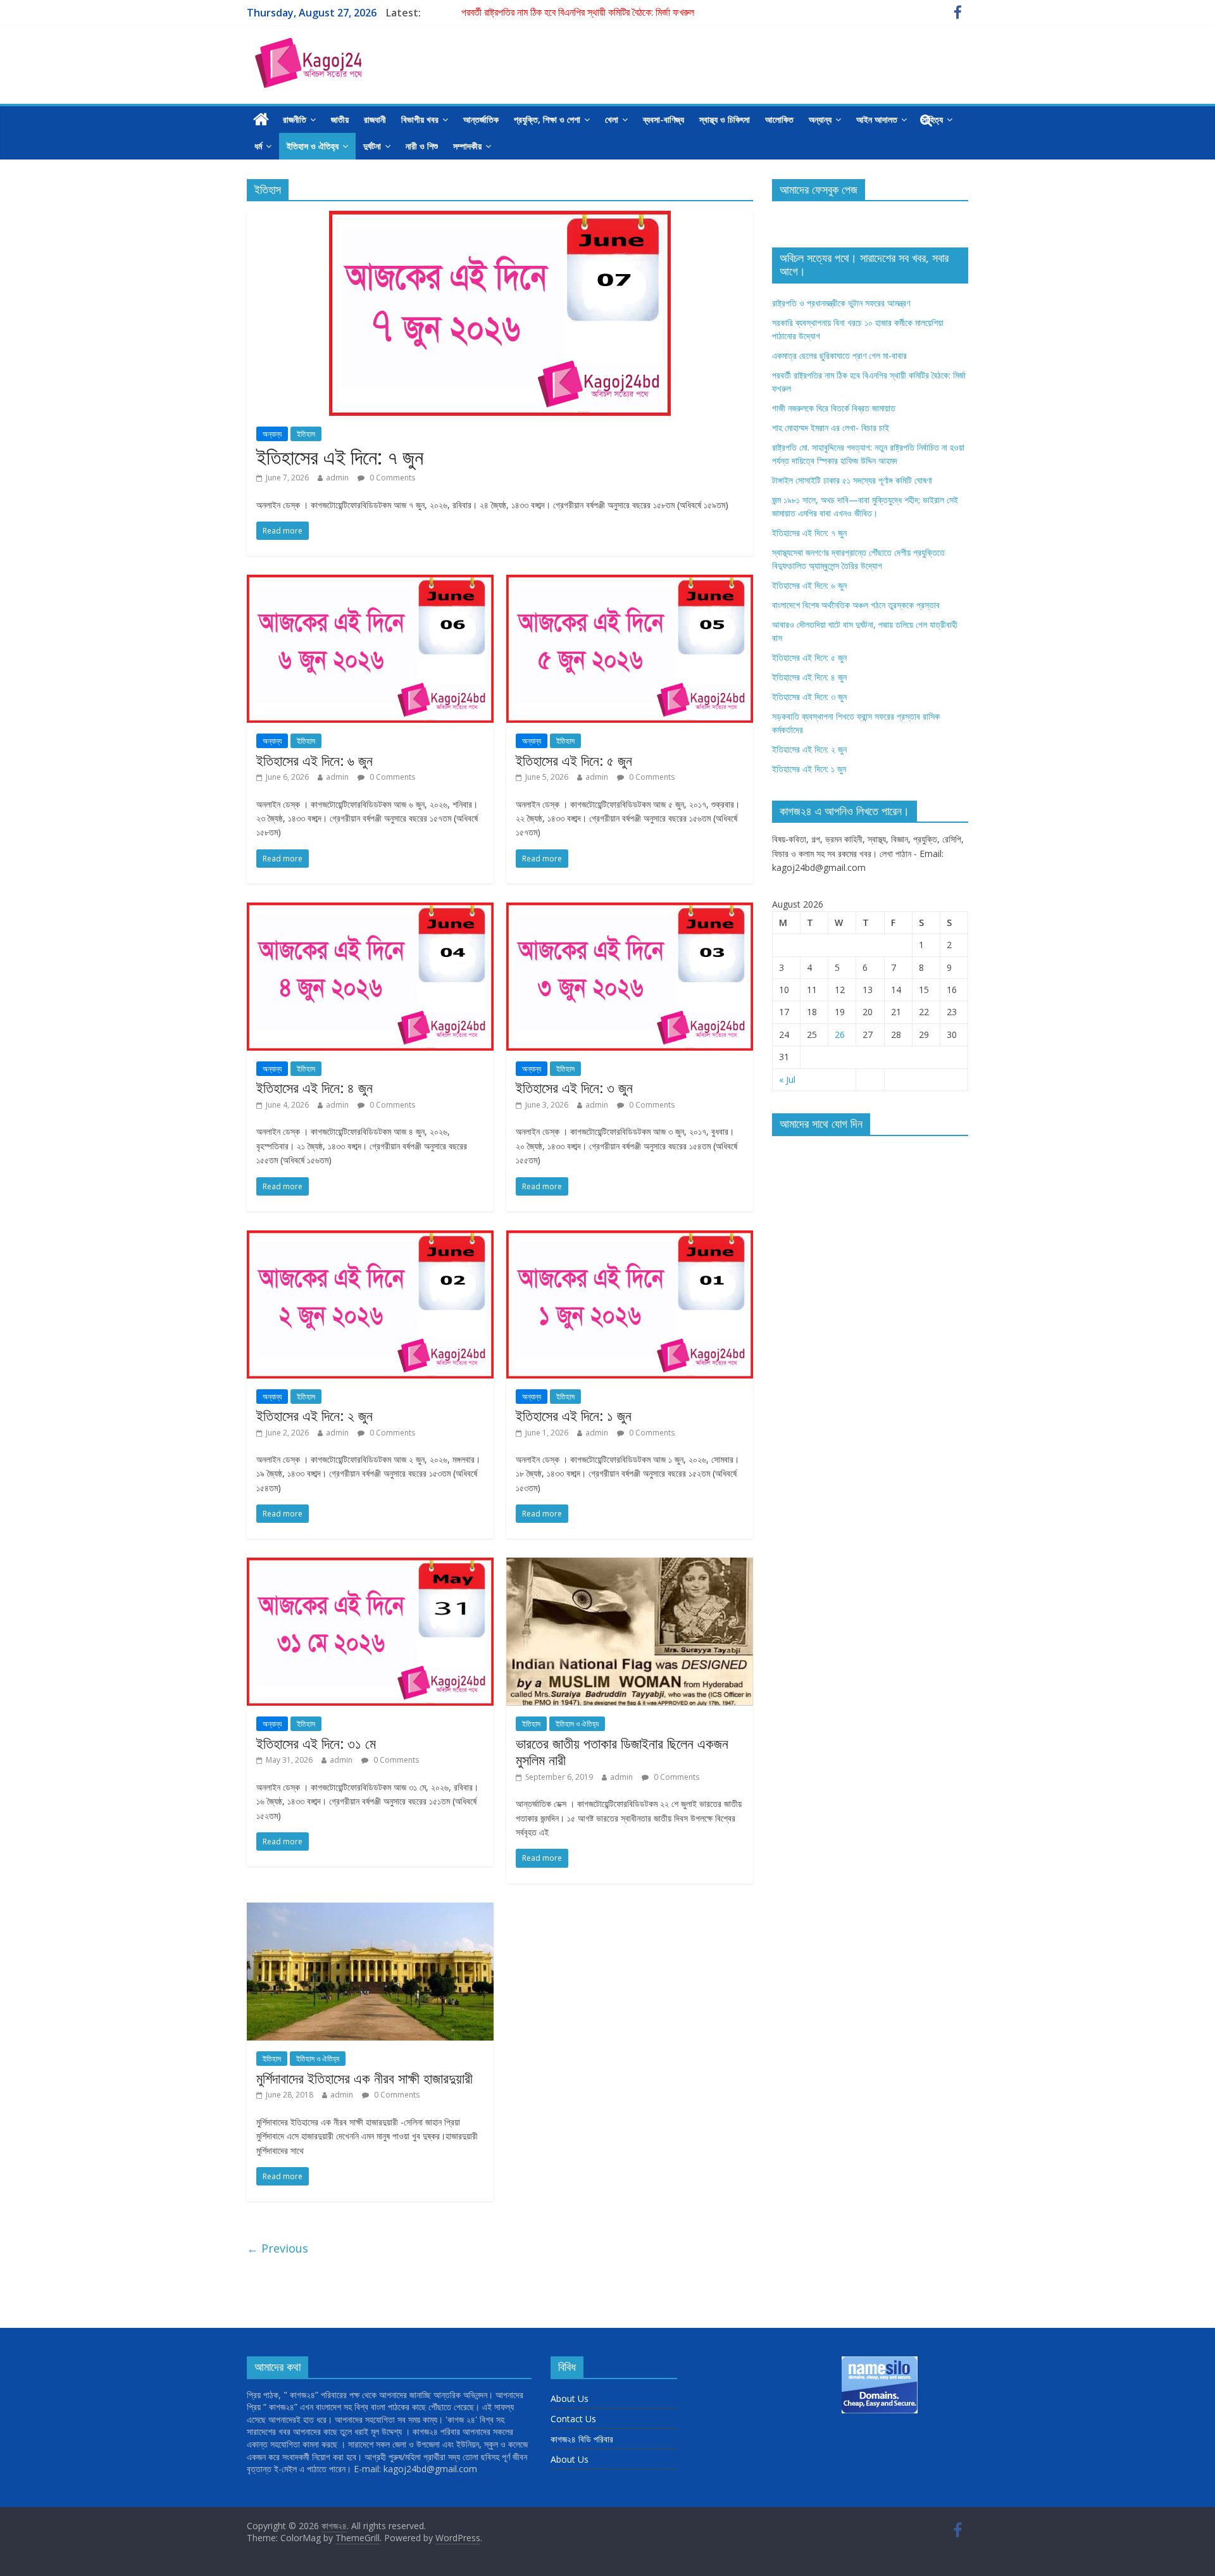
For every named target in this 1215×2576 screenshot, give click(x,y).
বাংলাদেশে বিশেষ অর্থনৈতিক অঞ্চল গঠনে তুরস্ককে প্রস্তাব (856, 605)
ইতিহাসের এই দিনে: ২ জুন (315, 1415)
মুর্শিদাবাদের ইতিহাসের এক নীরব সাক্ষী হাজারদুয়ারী (364, 2078)
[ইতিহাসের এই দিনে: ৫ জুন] (630, 582)
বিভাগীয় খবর (420, 119)
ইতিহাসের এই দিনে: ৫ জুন (574, 760)
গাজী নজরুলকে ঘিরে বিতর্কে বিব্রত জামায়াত (834, 408)
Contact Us (573, 2419)
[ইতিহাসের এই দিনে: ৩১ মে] (370, 1565)
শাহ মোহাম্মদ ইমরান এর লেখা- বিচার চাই (831, 428)
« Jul (787, 1079)
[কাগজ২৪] (261, 120)
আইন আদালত (877, 119)
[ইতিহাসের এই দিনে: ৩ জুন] (630, 910)
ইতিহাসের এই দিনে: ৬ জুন (315, 760)
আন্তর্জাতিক (481, 119)
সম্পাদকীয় (467, 146)
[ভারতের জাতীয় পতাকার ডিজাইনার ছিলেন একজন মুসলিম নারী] (630, 1565)
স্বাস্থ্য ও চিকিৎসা (725, 119)
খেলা (612, 119)
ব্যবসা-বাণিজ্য (664, 119)
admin (337, 478)
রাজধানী (375, 119)
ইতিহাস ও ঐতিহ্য (313, 146)
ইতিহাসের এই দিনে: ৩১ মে (316, 1743)
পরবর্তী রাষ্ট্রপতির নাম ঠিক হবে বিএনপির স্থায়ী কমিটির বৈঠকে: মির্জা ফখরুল (578, 13)
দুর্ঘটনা (372, 146)
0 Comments (391, 478)
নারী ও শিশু (422, 146)
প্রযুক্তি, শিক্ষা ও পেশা (547, 119)
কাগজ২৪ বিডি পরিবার (582, 2439)
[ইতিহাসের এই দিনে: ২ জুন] (370, 1238)
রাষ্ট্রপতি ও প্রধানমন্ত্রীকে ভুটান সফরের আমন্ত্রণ (841, 303)
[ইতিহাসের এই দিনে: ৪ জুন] (370, 910)
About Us (570, 2398)
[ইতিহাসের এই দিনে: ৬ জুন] (370, 582)
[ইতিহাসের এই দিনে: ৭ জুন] (500, 218)
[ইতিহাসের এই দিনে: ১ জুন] (630, 1238)
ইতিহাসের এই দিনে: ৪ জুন (315, 1087)
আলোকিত (779, 119)
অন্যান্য (820, 119)
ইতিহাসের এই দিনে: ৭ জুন (340, 457)
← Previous (277, 2248)
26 (840, 1035)
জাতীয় (340, 119)
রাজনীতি (295, 119)
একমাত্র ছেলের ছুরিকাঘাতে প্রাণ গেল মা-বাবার (839, 355)
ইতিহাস (306, 434)
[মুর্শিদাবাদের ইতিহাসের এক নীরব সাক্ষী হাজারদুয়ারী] (370, 1910)
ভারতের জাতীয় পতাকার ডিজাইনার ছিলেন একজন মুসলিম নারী (622, 1751)
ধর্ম (258, 146)
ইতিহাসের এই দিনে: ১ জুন (574, 1415)
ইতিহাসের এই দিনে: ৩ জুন (574, 1087)
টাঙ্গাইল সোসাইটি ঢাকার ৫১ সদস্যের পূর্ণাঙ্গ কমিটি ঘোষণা (852, 480)
